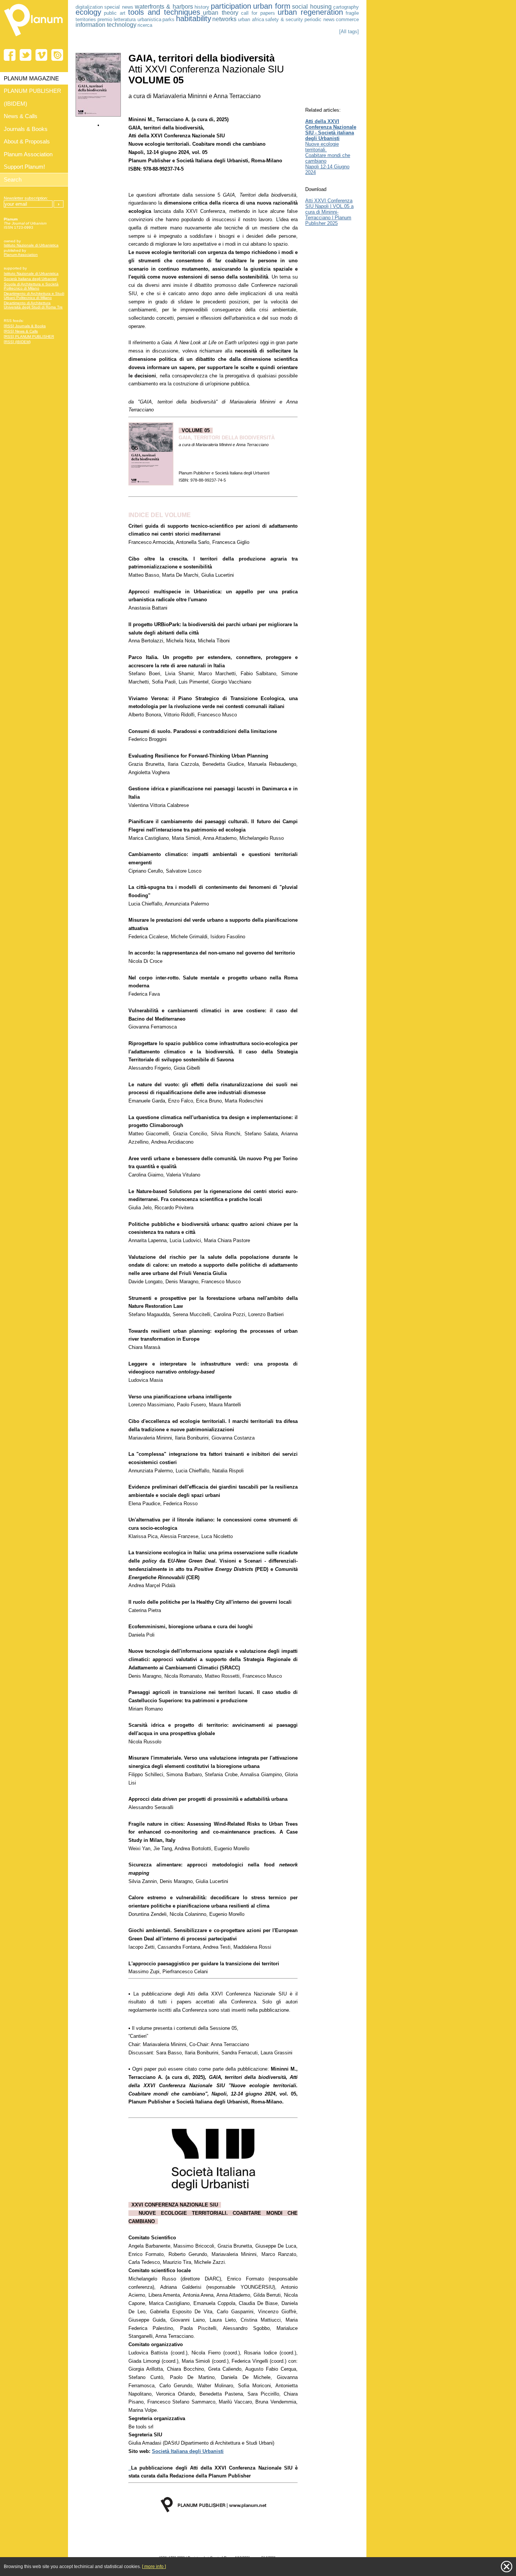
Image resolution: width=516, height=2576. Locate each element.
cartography (346, 7)
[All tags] (349, 32)
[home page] (34, 38)
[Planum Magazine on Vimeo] (41, 55)
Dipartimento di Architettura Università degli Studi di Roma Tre (33, 305)
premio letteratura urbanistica (129, 19)
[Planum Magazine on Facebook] (10, 55)
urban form (272, 6)
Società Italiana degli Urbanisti (30, 279)
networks (224, 19)
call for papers (258, 13)
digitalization (89, 7)
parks (168, 19)
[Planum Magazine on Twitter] (25, 55)
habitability (194, 18)
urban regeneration (310, 12)
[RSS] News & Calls (21, 331)
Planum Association (21, 255)
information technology (106, 25)
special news (119, 7)
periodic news (320, 19)
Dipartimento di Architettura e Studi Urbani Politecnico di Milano (34, 296)
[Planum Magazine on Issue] (57, 55)
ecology (88, 12)
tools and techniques (164, 12)
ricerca (145, 25)
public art (115, 13)
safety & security (284, 19)
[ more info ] (154, 2567)
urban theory (220, 13)
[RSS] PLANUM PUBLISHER (29, 336)
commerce (347, 19)
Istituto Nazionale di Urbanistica (31, 245)
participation (231, 6)
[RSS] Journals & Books (25, 326)
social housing (312, 7)
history (202, 7)
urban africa (251, 19)
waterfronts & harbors (164, 7)
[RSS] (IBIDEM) (17, 342)
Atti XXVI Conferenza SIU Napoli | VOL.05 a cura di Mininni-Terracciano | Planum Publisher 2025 (329, 212)
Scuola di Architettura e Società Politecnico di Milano (31, 286)
